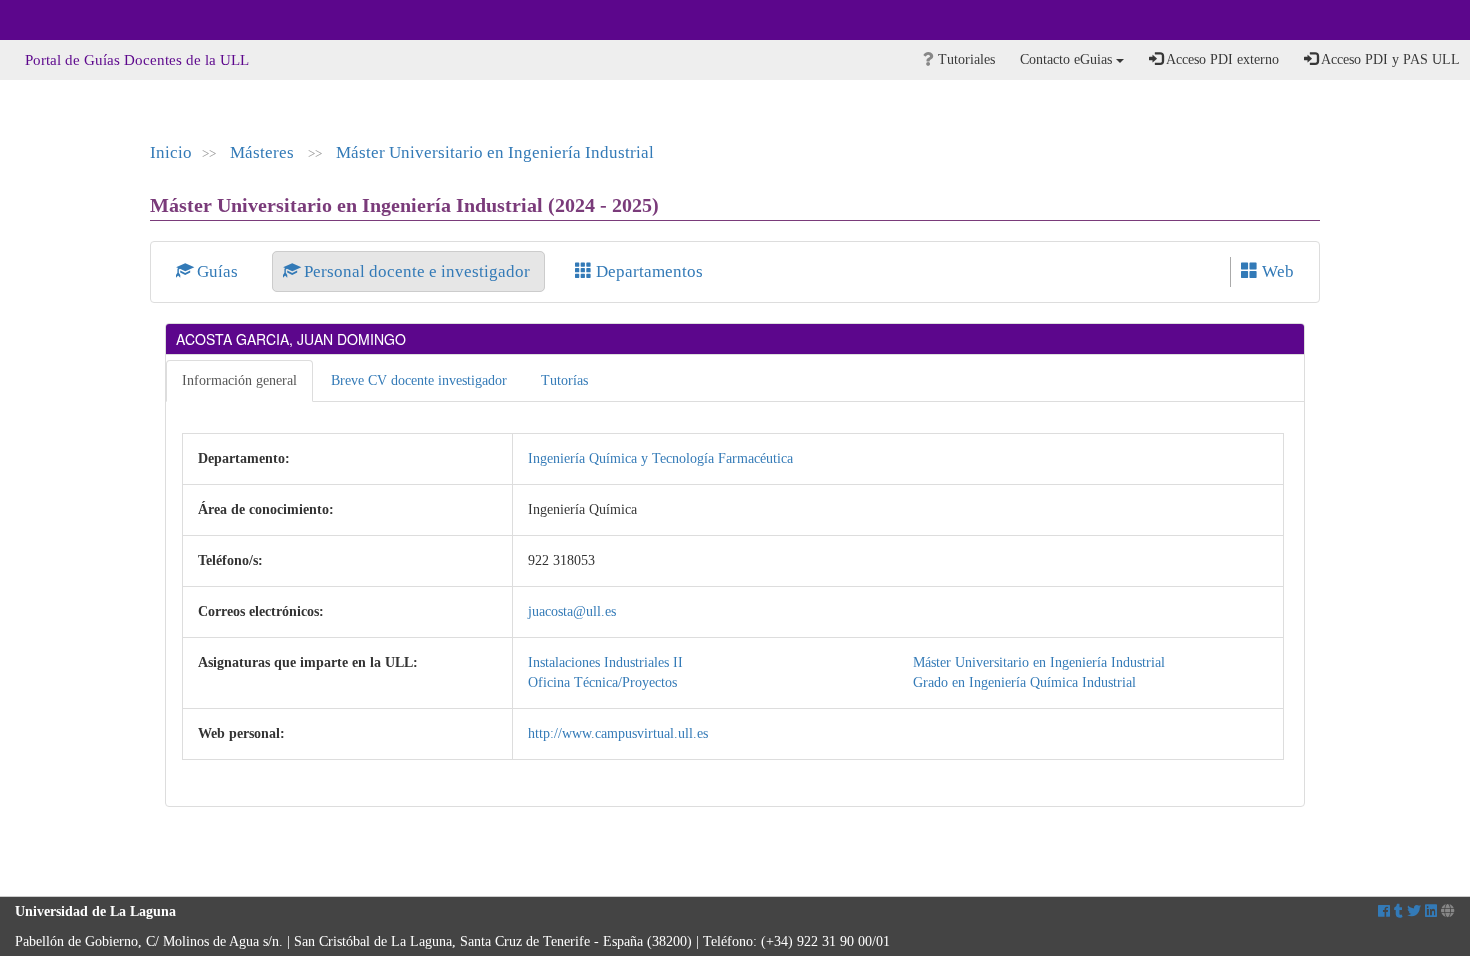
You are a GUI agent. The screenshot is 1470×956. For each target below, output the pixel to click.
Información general (239, 380)
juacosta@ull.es (572, 611)
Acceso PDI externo (1221, 59)
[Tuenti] (1398, 911)
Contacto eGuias (1068, 59)
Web (1276, 271)
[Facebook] (1384, 911)
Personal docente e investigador (417, 271)
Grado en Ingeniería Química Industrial (1024, 682)
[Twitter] (1414, 911)
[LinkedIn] (1431, 911)
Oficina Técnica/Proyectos (602, 682)
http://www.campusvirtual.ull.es (618, 733)
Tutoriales (964, 59)
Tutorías (564, 380)
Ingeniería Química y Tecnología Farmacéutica (660, 458)
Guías (217, 271)
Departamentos (647, 271)
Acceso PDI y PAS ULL (1389, 59)
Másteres (264, 152)
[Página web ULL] (1448, 911)
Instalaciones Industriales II (605, 662)
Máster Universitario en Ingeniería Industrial (495, 152)
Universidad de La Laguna (70, 20)
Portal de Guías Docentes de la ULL (137, 60)
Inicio (171, 152)
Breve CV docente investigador (419, 380)
